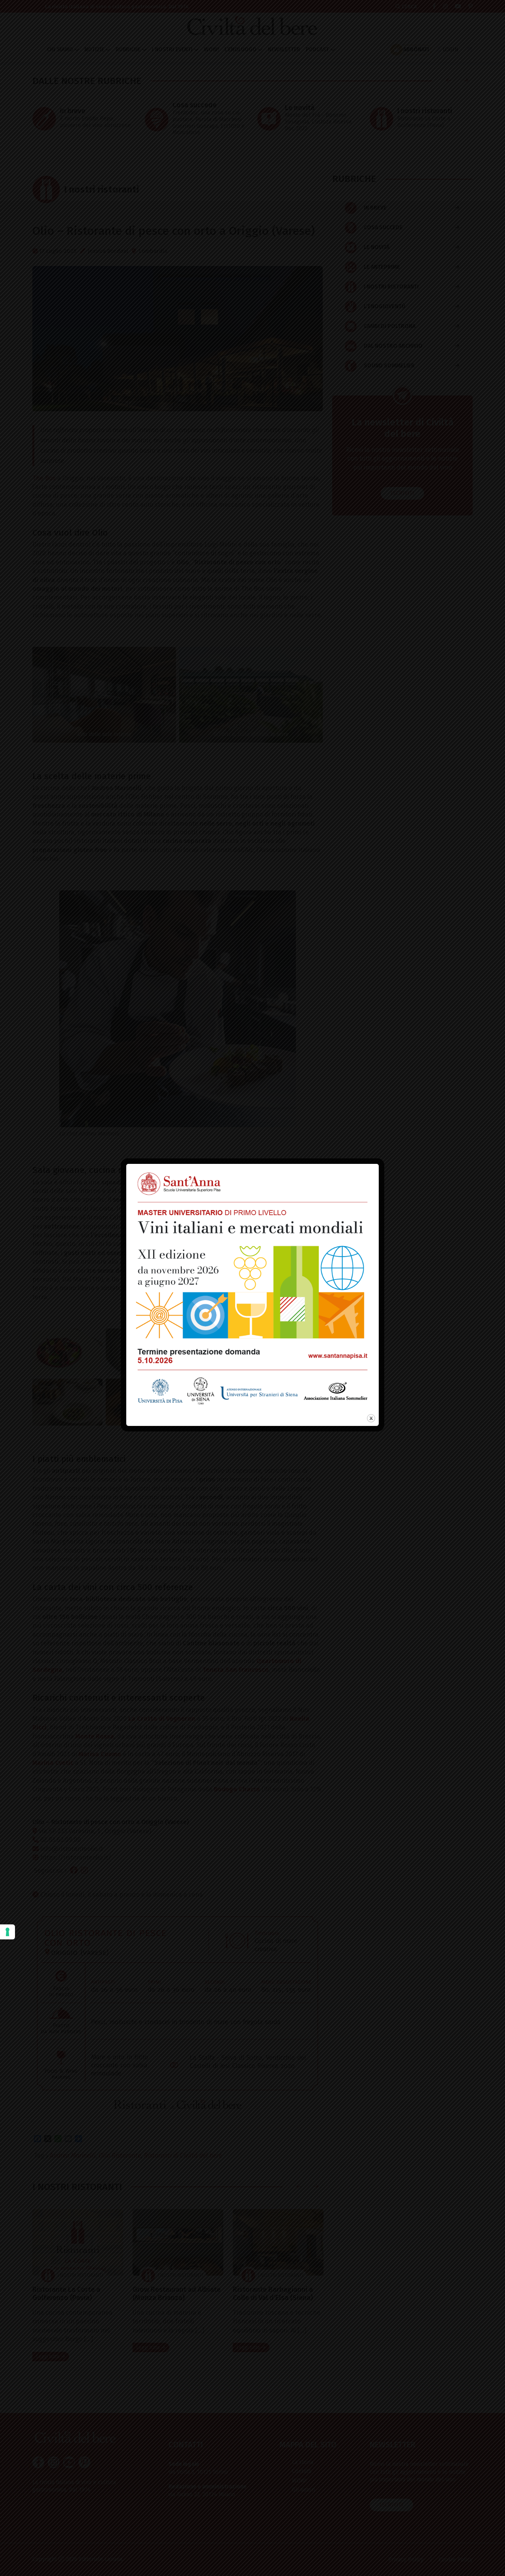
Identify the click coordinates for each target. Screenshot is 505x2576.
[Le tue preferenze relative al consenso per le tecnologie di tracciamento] (7, 1932)
